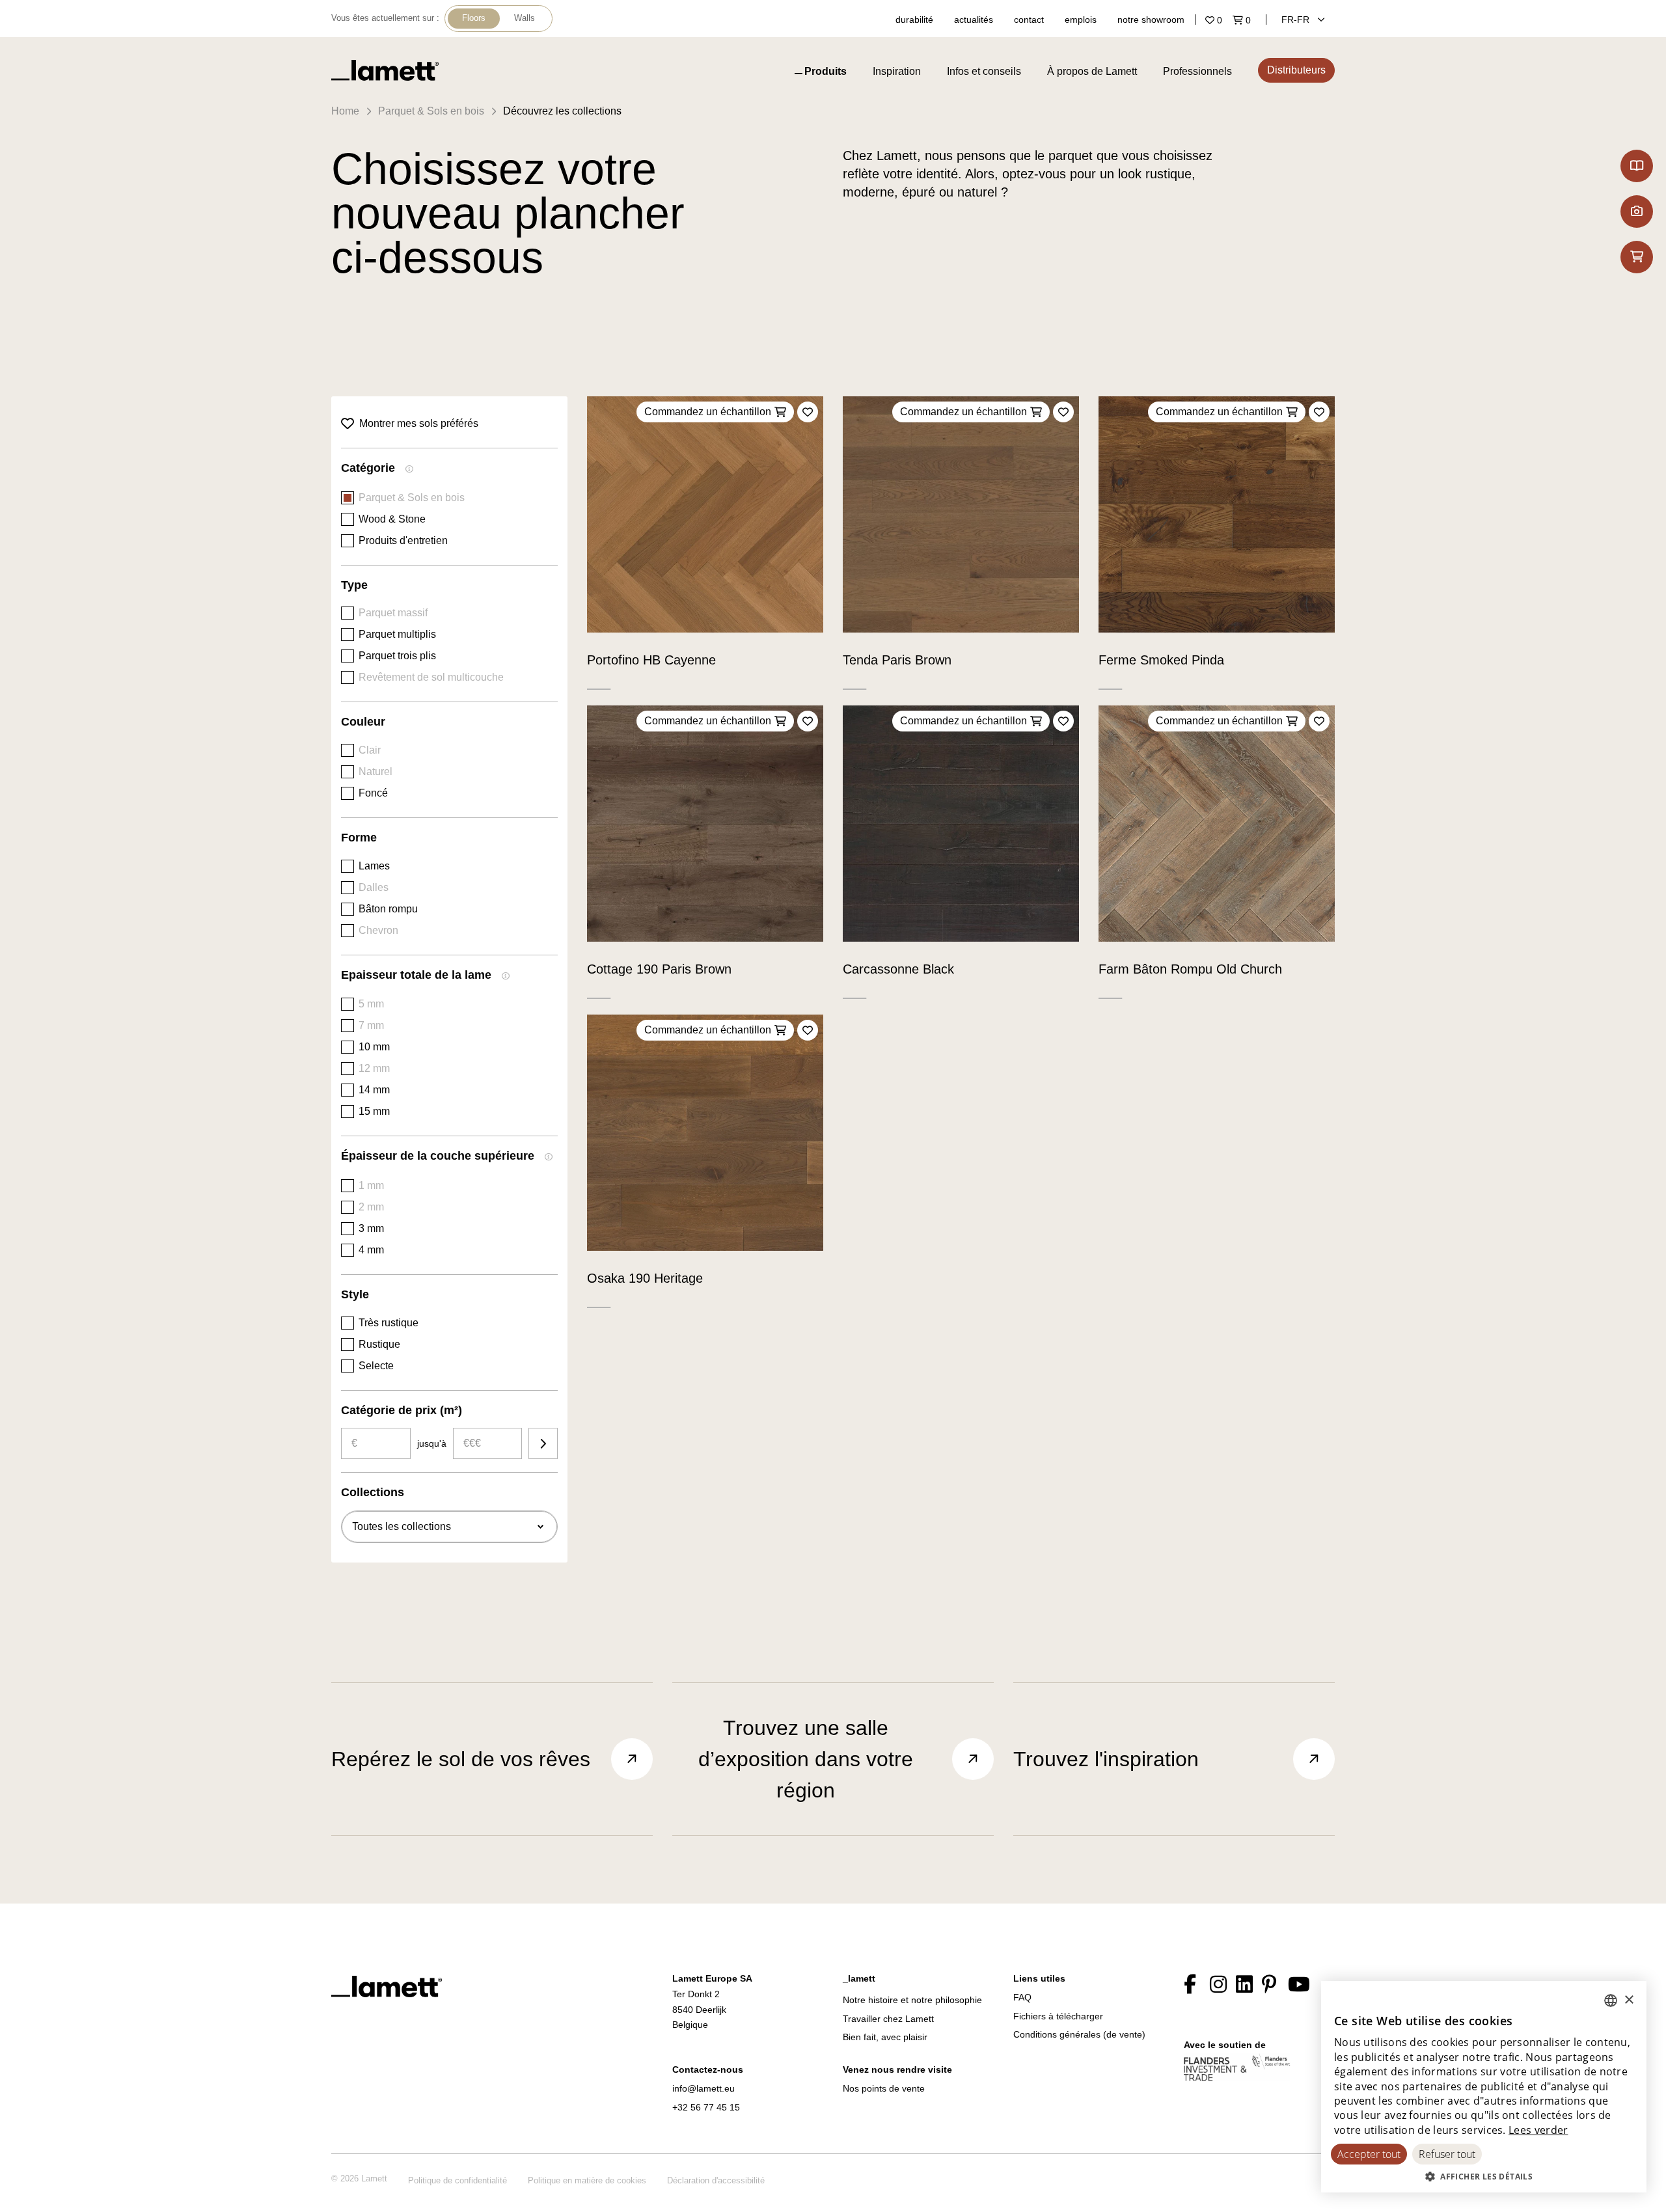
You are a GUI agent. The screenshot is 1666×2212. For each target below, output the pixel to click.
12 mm (374, 1068)
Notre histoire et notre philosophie (912, 2000)
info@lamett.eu (703, 2088)
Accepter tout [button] (1369, 2154)
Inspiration (897, 71)
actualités (974, 20)
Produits (826, 71)
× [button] (1629, 2000)
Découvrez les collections (562, 111)
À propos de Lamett (1092, 71)
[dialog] (1484, 2087)
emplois (1081, 20)
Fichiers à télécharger (1058, 2016)
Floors (474, 18)
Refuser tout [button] (1447, 2154)
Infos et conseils (984, 71)
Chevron (378, 930)
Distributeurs (1296, 70)
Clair (370, 750)
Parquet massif (393, 613)
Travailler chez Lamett (888, 2019)
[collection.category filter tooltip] (409, 471)
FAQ (1022, 1997)
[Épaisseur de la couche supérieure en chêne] (549, 1158)
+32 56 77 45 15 (706, 2107)
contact (1029, 20)
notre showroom (1151, 20)
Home (345, 111)
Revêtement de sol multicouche (431, 677)
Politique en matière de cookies (587, 2180)
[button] (1484, 2176)
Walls (525, 18)
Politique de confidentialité (457, 2180)
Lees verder (1538, 2130)
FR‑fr (1297, 20)
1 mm (371, 1185)
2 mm (371, 1207)
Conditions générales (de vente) (1079, 2034)
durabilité (914, 20)
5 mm (371, 1004)
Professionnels (1197, 71)
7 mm (371, 1025)
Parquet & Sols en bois (431, 111)
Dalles (374, 887)
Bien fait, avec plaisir (885, 2037)
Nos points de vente (884, 2088)
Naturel (376, 771)
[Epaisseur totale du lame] (506, 977)
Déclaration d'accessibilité (716, 2180)
